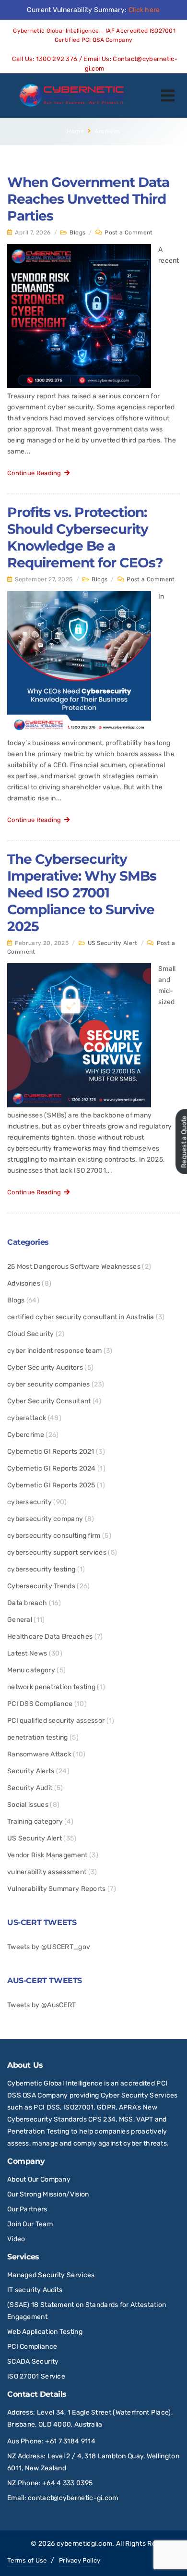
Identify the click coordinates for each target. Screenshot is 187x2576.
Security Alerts (31, 1771)
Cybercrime (26, 1435)
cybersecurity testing (41, 1569)
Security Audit (30, 1788)
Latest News (27, 1653)
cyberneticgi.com (85, 2544)
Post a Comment (129, 233)
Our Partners (27, 2209)
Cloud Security (30, 1334)
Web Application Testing (45, 2332)
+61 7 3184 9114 (70, 2441)
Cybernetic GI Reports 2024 (52, 1468)
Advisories (24, 1283)
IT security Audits (35, 2290)
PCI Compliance (32, 2347)
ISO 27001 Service (36, 2376)
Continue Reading (36, 473)
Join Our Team (30, 2224)
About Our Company (39, 2179)
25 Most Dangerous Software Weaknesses (74, 1267)
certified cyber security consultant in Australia (81, 1317)
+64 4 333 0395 (67, 2483)
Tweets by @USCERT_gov (49, 1947)
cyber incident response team (54, 1351)
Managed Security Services (51, 2275)
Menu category (31, 1670)
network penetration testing (51, 1687)
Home (75, 131)
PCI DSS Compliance (40, 1704)
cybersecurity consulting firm (54, 1536)
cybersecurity (29, 1502)
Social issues (28, 1805)
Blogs (77, 233)
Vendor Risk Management (47, 1855)
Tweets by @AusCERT (41, 2005)
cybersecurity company (45, 1519)
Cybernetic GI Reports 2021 (51, 1452)
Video (16, 2239)
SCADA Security (34, 2361)
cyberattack (27, 1418)
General (20, 1620)
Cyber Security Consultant (49, 1401)
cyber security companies (48, 1384)
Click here (144, 10)
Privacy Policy (80, 2560)
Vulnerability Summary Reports (57, 1889)
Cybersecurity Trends (41, 1586)
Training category (35, 1822)
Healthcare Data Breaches (50, 1637)
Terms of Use (27, 2560)
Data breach (27, 1603)
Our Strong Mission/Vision (48, 2194)
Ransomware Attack (39, 1754)
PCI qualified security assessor (56, 1721)
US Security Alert (113, 943)
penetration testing (38, 1737)
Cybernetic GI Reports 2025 (51, 1485)
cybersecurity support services (57, 1552)
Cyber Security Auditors (45, 1368)
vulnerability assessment (47, 1872)
